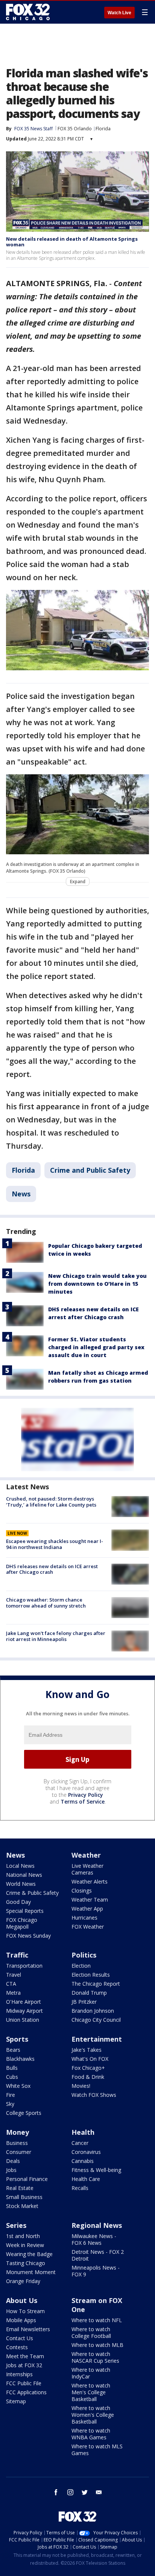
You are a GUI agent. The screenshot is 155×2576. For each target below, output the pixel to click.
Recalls (80, 2188)
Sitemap (16, 2401)
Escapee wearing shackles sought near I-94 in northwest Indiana (55, 1544)
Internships (19, 2374)
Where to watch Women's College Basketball (93, 2415)
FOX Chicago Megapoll (22, 1923)
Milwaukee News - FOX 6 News (94, 2239)
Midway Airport (24, 2011)
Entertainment (97, 2039)
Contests (17, 2347)
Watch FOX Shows (94, 2095)
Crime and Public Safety (90, 1170)
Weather (86, 1855)
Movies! (81, 2086)
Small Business (24, 2197)
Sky (10, 2104)
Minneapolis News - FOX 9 (96, 2271)
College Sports (24, 2113)
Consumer (19, 2152)
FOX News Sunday (28, 1936)
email (99, 2492)
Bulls (12, 2068)
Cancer (80, 2143)
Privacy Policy (86, 1795)
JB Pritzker (84, 2002)
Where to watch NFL (97, 2320)
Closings (82, 1891)
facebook (56, 2492)
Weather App (87, 1909)
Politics (84, 1955)
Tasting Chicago (26, 2263)
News (21, 1194)
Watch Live (119, 13)
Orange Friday (23, 2281)
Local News (20, 1866)
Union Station (23, 2020)
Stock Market (22, 2206)
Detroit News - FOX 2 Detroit (98, 2255)
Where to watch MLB (97, 2345)
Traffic (17, 1955)
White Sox (18, 2086)
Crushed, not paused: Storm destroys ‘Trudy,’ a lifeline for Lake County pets (51, 1502)
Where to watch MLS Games (97, 2450)
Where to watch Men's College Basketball (91, 2392)
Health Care (86, 2179)
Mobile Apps (21, 2320)
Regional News (97, 2225)
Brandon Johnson (93, 2011)
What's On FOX (90, 2059)
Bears (13, 2050)
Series (16, 2225)
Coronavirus (86, 2152)
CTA (11, 1984)
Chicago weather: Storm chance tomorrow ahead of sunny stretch (46, 1603)
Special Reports (25, 1911)
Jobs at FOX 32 (24, 2365)
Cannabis (83, 2161)
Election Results (91, 1975)
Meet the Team (25, 2356)
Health (83, 2132)
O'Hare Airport (24, 2002)
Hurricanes (84, 1918)
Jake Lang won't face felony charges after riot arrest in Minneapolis (56, 1636)
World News (21, 1884)
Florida (103, 129)
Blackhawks (20, 2059)
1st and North (23, 2236)
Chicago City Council (96, 2020)
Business (17, 2143)
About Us (22, 2300)
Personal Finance (27, 2179)
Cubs (12, 2077)
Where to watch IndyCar (91, 2373)
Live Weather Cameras (87, 1869)
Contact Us (20, 2338)
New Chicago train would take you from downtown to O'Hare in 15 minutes (97, 1284)
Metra (13, 1993)
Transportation (24, 1966)
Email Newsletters (28, 2329)
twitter (85, 2492)
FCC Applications (26, 2392)
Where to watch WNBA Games (91, 2434)
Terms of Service (83, 1802)
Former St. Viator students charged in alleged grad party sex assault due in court (96, 1347)
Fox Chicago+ (88, 2068)
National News (24, 1875)
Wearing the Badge (29, 2254)
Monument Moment (31, 2272)
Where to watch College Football (91, 2332)
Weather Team (90, 1900)
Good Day (18, 1902)
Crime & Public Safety (32, 1893)
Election (81, 1966)
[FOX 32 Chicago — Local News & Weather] (28, 12)
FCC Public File (24, 2383)
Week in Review (25, 2245)
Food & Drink (88, 2077)
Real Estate (20, 2188)
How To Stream (25, 2311)
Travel (14, 1975)
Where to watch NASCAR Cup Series (95, 2357)
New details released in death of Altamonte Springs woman (72, 242)
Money (17, 2132)
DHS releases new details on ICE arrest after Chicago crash (52, 1569)
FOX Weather (88, 1927)
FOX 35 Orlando (75, 129)
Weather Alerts (90, 1881)
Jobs (11, 2170)
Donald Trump (89, 1993)
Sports (17, 2039)
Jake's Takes (87, 2050)
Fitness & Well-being (96, 2170)
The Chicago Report (96, 1984)
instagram (70, 2492)
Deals (13, 2161)
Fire (11, 2095)
